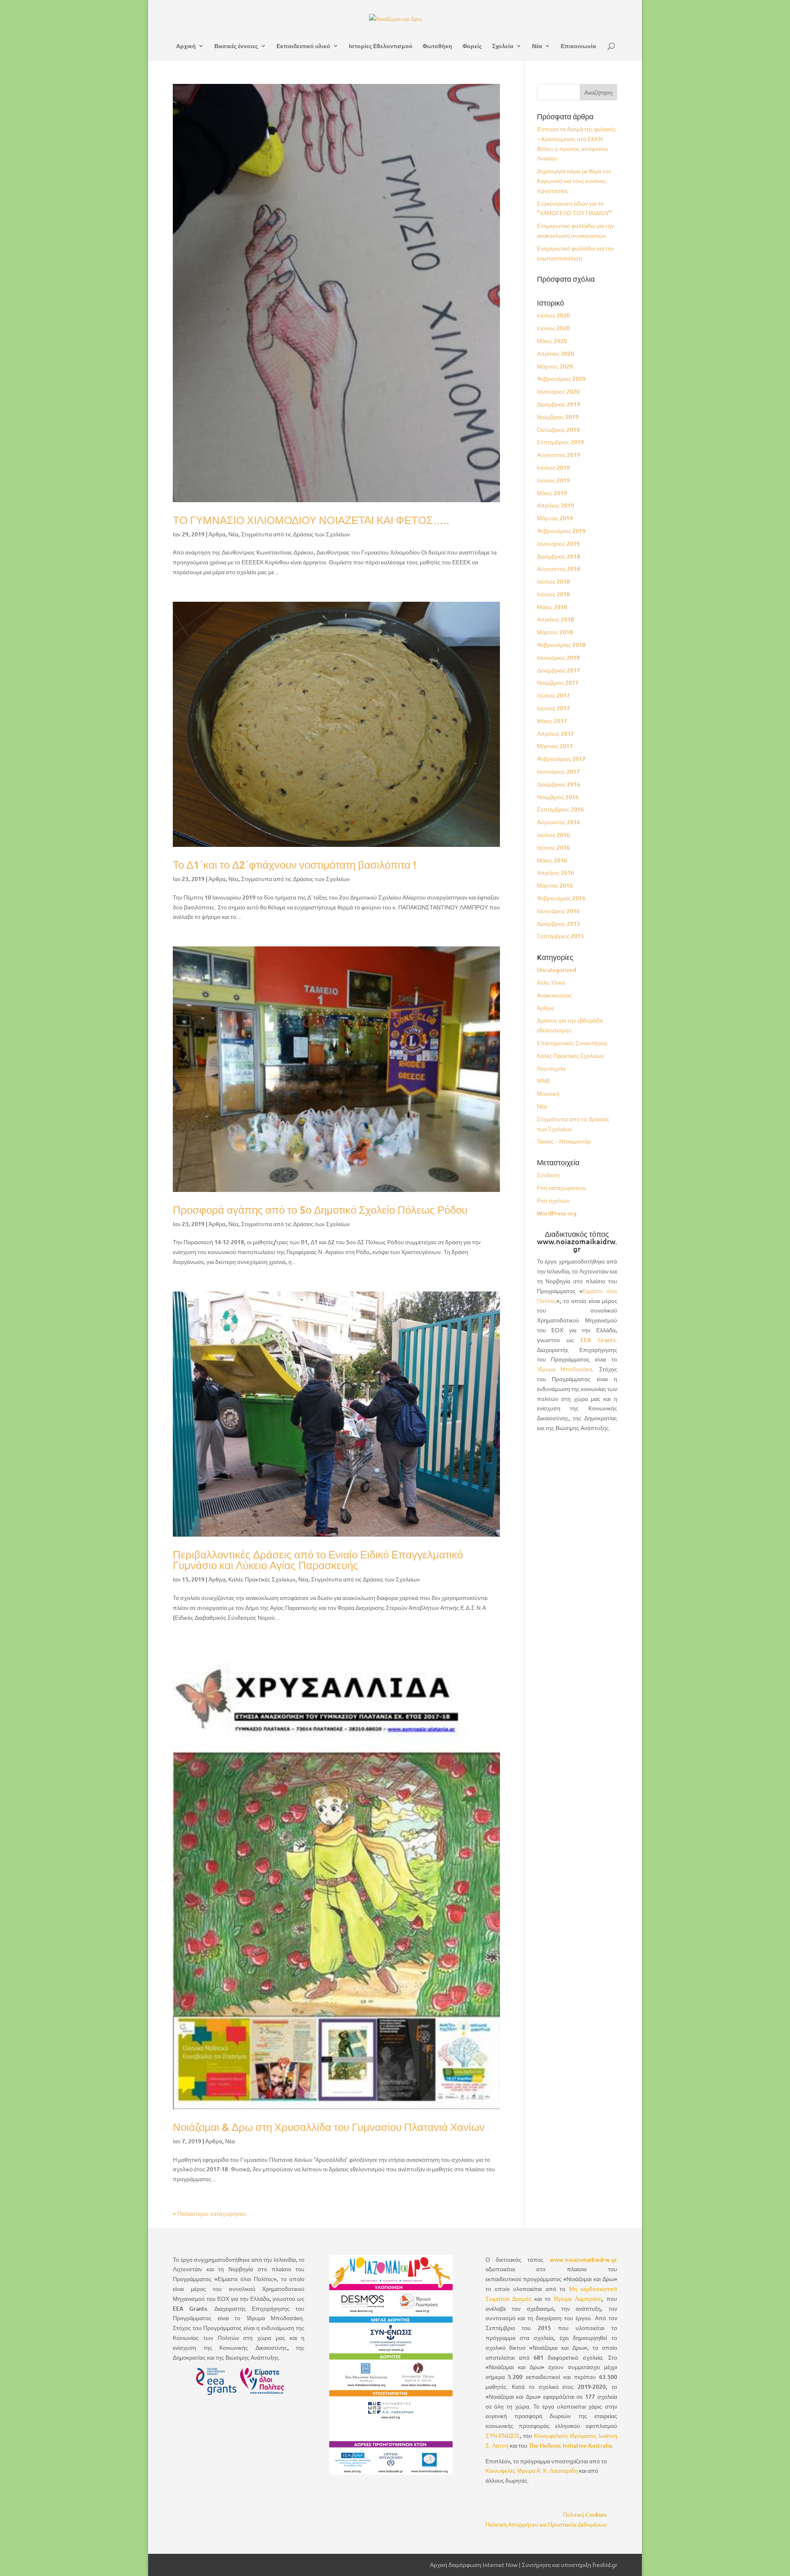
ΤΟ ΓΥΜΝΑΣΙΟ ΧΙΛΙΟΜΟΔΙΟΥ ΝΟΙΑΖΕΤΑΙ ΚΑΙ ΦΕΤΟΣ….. (311, 520)
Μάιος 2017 (552, 721)
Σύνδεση (548, 1175)
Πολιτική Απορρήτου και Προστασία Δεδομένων (546, 2524)
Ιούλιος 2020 (553, 315)
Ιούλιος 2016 (553, 835)
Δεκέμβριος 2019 (559, 404)
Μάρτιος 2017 (555, 746)
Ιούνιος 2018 (553, 594)
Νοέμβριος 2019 (558, 417)
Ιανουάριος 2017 (558, 771)
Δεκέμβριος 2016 (559, 784)
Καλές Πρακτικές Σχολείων (262, 1579)
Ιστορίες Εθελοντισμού (381, 46)
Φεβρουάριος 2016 (561, 898)
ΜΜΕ (544, 1081)
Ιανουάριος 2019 (558, 544)
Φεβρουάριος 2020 (561, 379)
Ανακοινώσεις (554, 995)
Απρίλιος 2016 (555, 873)
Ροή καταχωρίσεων (561, 1188)
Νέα (537, 46)
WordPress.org (557, 1213)
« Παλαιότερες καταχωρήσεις (210, 2213)
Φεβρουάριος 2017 (561, 759)
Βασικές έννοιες (236, 46)
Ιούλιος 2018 (553, 581)
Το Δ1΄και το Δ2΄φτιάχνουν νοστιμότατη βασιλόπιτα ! (295, 864)
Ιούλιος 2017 (553, 695)
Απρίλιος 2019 (555, 505)
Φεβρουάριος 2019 (561, 531)
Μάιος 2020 (552, 341)
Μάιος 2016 (552, 860)
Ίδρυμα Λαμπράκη (578, 2299)
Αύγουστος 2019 (559, 455)
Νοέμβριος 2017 (558, 683)
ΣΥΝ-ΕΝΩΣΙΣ (503, 2436)
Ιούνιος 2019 (553, 480)
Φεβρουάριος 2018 (561, 645)
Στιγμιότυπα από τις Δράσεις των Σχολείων (295, 534)
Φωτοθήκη (437, 46)
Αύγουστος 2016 (559, 822)
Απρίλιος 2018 (555, 619)
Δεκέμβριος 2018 (559, 556)
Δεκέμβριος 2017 (559, 670)
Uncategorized (556, 970)
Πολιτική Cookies (585, 2515)
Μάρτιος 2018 (555, 632)
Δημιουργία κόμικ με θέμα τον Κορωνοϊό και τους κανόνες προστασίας (574, 181)
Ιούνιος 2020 (553, 328)
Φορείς (472, 46)
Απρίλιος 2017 (555, 734)
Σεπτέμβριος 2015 (560, 936)
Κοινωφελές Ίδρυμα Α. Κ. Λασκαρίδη (532, 2471)
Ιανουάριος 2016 (558, 911)
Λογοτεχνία (551, 1068)
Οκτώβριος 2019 (558, 430)
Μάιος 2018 (552, 607)
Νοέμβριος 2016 (558, 797)
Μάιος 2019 (552, 493)
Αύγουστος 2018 (559, 569)
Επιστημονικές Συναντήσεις (572, 1043)
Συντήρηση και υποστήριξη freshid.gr (569, 2564)
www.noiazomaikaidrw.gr (583, 2260)
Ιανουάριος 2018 (558, 657)
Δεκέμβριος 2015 (559, 924)
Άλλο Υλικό (551, 982)
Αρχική (186, 46)
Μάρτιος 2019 (555, 518)
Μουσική (548, 1093)
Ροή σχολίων (553, 1200)
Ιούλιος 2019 (553, 467)
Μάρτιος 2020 (555, 366)
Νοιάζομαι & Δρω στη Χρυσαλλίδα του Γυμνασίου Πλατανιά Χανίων (329, 2127)
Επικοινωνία (579, 46)
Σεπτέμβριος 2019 (560, 442)
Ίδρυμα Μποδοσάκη (565, 1369)
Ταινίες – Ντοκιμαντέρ (564, 1141)
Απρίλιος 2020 (555, 354)
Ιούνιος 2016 (553, 847)
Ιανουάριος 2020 (558, 391)
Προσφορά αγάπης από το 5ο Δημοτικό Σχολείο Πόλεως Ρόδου (320, 1209)
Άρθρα (217, 534)
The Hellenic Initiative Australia (570, 2445)
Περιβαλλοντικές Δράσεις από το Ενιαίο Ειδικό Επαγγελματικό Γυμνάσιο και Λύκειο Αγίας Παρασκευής (318, 1559)
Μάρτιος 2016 (555, 885)
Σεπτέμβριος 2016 (560, 809)
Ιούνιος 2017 (553, 708)
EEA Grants (598, 1340)
